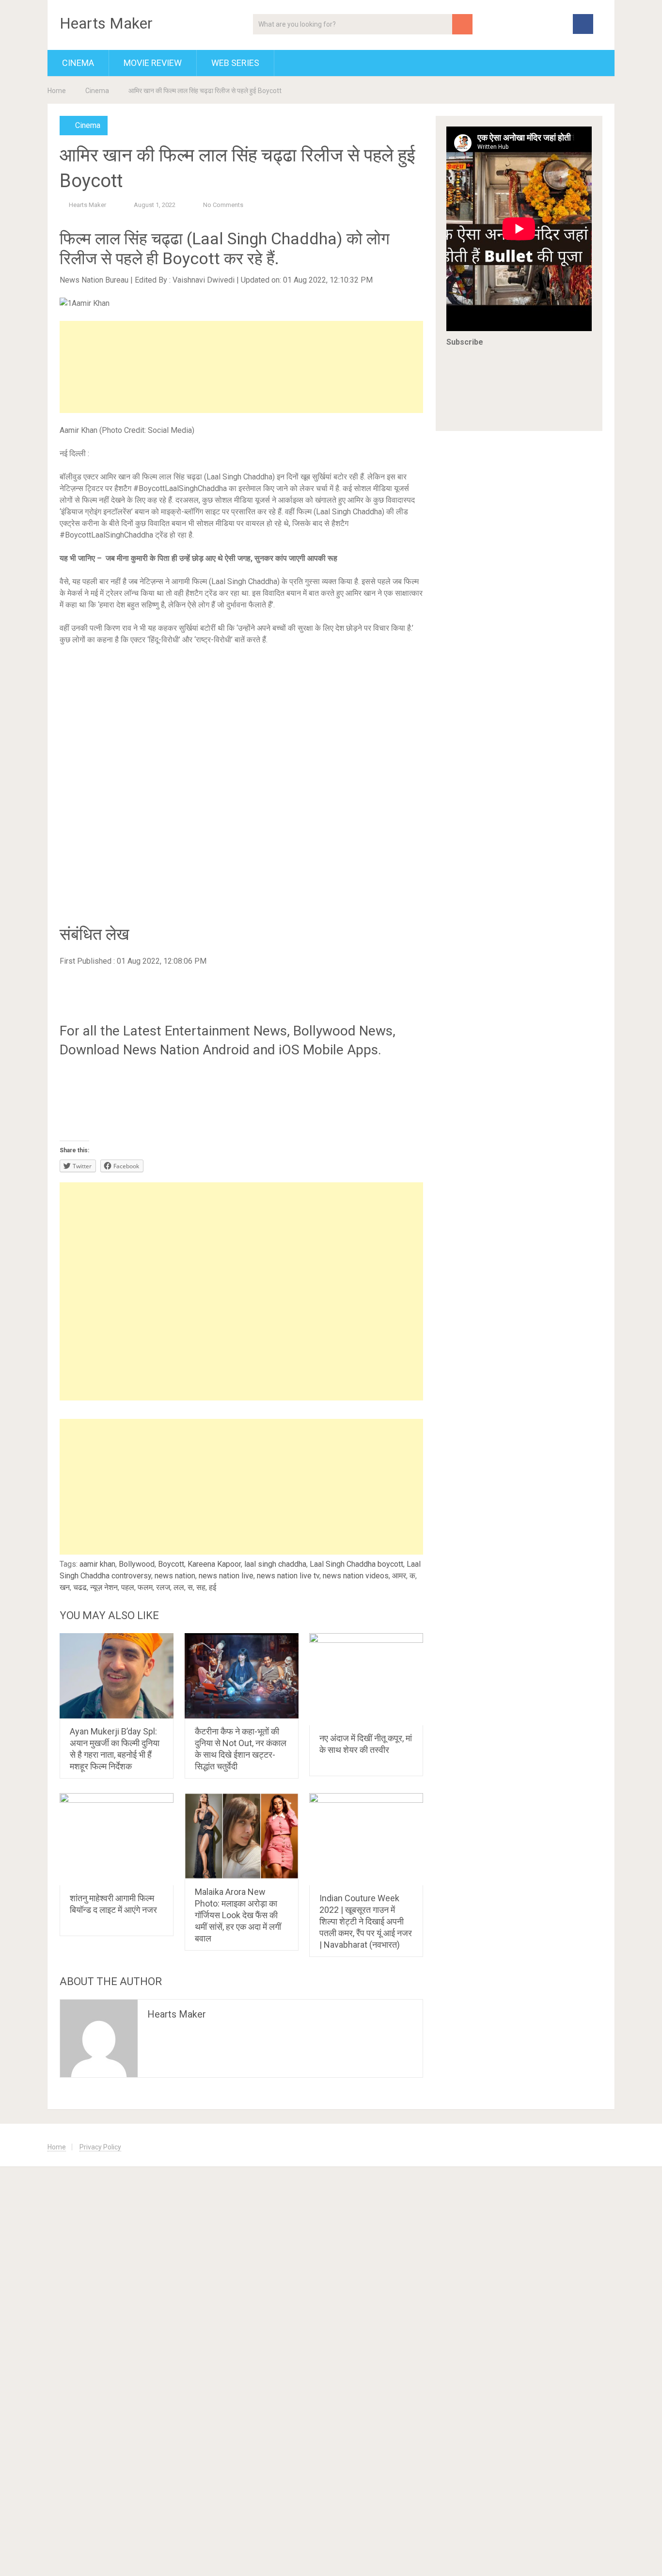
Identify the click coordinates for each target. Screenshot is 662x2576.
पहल (128, 1587)
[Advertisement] (241, 367)
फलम (145, 1587)
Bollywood (137, 1564)
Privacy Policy (100, 2147)
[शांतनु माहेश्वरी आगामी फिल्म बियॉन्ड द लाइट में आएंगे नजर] (117, 1839)
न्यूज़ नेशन (104, 1587)
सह (201, 1587)
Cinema (78, 63)
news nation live (226, 1576)
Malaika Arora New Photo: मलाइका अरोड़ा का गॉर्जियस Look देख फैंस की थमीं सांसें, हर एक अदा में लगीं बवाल (238, 1915)
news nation (175, 1576)
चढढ (80, 1587)
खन (65, 1587)
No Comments (223, 205)
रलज (163, 1587)
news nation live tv (288, 1576)
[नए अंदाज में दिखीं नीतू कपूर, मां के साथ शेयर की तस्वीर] (366, 1679)
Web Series (235, 63)
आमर (399, 1576)
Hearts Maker (106, 23)
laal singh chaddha (275, 1564)
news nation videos (356, 1576)
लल (179, 1587)
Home (57, 91)
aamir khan (97, 1564)
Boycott (171, 1564)
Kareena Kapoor (214, 1564)
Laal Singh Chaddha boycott (356, 1564)
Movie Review (153, 63)
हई (213, 1587)
